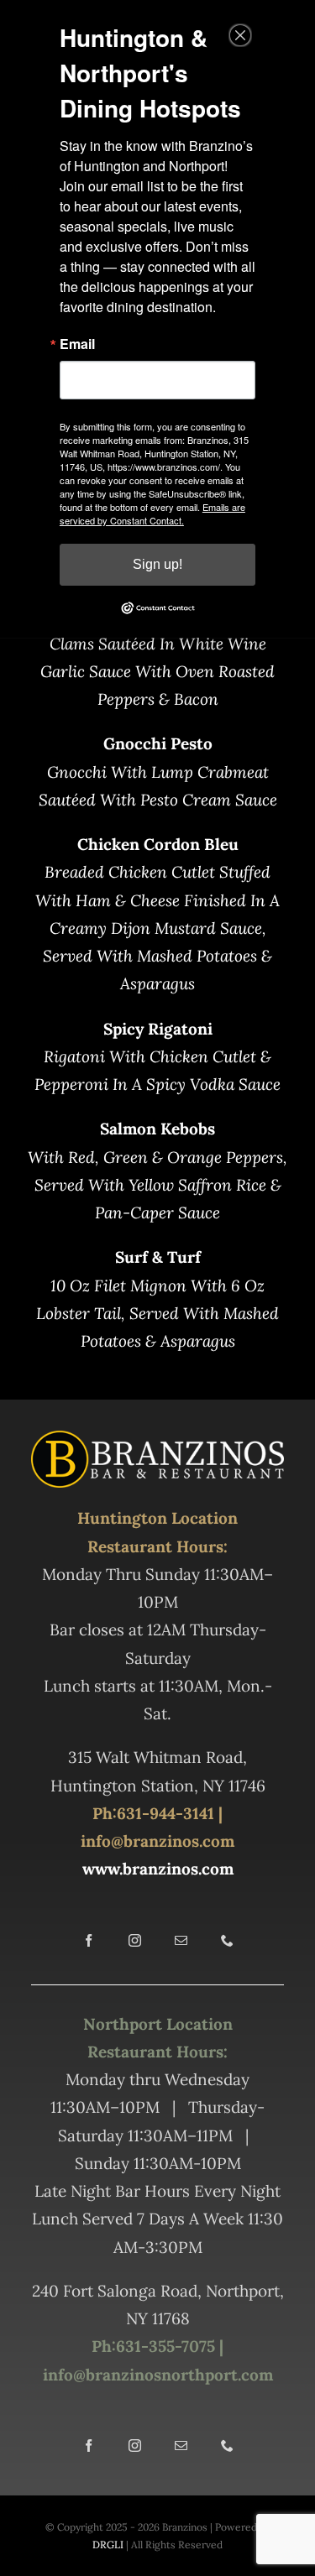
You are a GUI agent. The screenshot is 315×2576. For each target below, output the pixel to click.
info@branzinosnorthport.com (158, 2375)
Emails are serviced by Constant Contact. (152, 514)
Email (77, 344)
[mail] (181, 1940)
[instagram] (135, 1940)
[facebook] (89, 1940)
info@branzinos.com (157, 1841)
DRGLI (108, 2545)
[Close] (240, 35)
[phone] (227, 1940)
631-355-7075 (165, 2346)
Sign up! (157, 564)
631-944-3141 (165, 1813)
